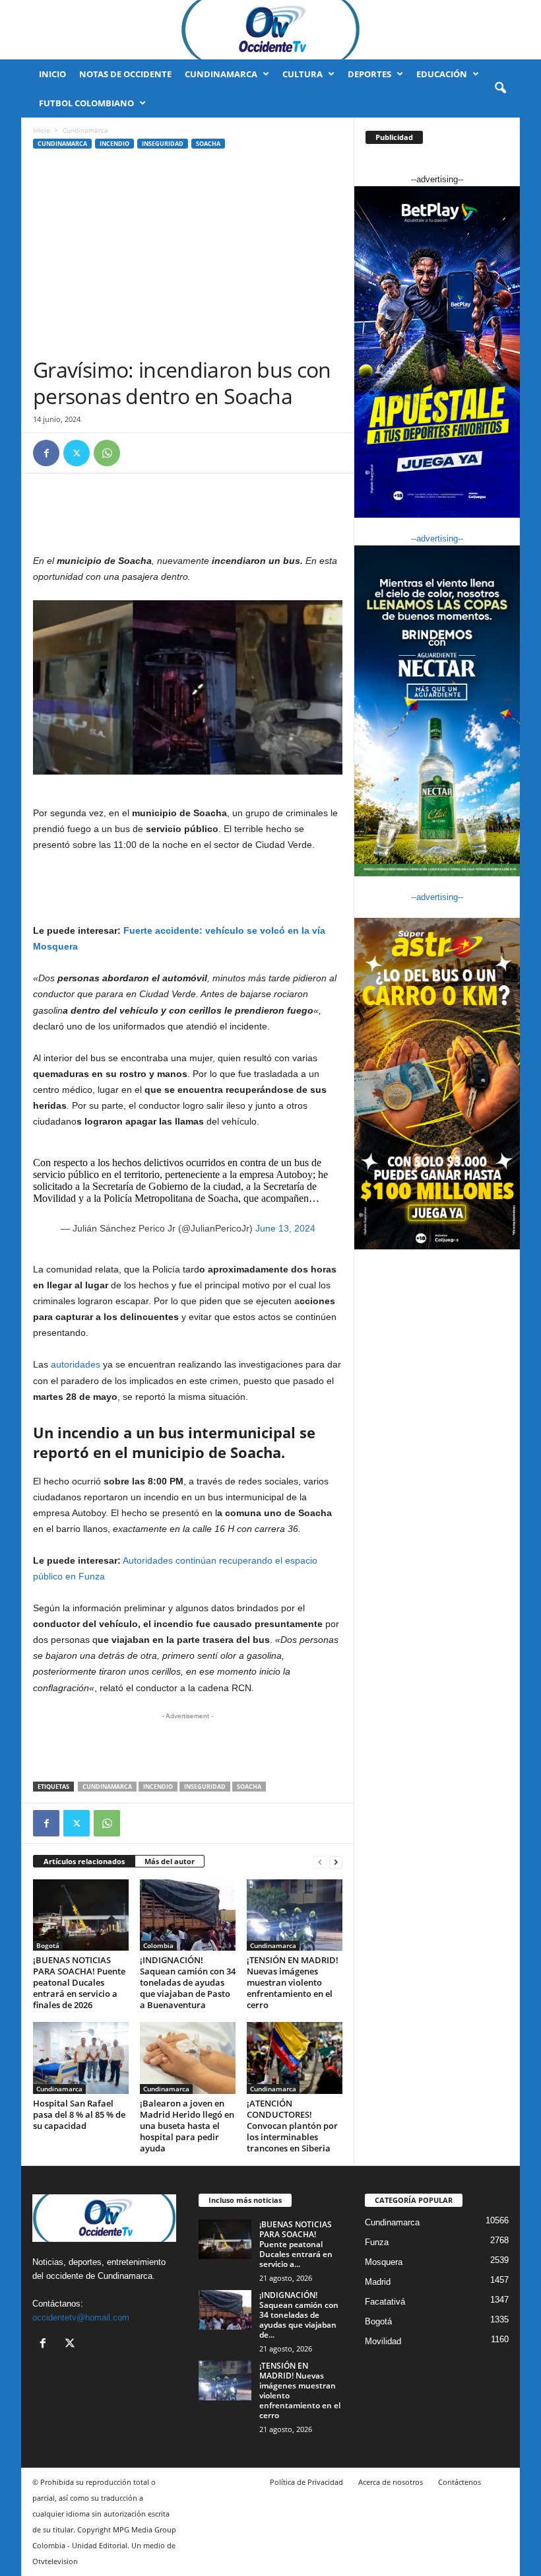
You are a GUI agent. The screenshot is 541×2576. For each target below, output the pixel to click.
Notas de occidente (125, 74)
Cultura (302, 74)
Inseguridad (163, 144)
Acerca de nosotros (391, 2482)
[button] (500, 88)
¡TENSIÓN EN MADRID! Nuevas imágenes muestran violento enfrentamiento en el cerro (293, 1982)
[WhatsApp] (107, 453)
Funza (377, 2242)
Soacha (208, 144)
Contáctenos (460, 2482)
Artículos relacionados (84, 1861)
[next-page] (336, 1862)
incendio (158, 1787)
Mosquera (384, 2262)
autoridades (76, 1364)
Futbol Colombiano (86, 103)
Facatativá (385, 2302)
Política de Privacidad (306, 2482)
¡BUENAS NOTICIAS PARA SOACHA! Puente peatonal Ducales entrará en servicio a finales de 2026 (79, 1982)
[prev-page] (320, 1862)
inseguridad (205, 1787)
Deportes (369, 74)
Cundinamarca (221, 74)
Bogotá (48, 1945)
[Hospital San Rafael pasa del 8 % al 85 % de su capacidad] (81, 2058)
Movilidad (383, 2341)
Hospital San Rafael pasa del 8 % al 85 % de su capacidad (79, 2114)
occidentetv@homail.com (81, 2317)
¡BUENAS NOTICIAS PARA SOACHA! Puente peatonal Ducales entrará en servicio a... (296, 2244)
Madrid (378, 2282)
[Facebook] (46, 453)
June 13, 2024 (285, 1228)
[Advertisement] (188, 258)
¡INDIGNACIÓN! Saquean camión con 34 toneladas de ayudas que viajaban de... (299, 2315)
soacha (249, 1787)
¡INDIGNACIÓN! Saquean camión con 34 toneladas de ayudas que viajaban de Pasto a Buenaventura (188, 1982)
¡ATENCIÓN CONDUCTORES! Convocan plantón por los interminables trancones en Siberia (292, 2126)
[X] (77, 453)
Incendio (114, 144)
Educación (442, 74)
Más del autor (170, 1861)
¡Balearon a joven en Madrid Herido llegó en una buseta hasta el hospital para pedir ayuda (187, 2126)
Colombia (158, 1945)
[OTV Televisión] (270, 30)
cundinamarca (107, 1787)
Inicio (52, 74)
